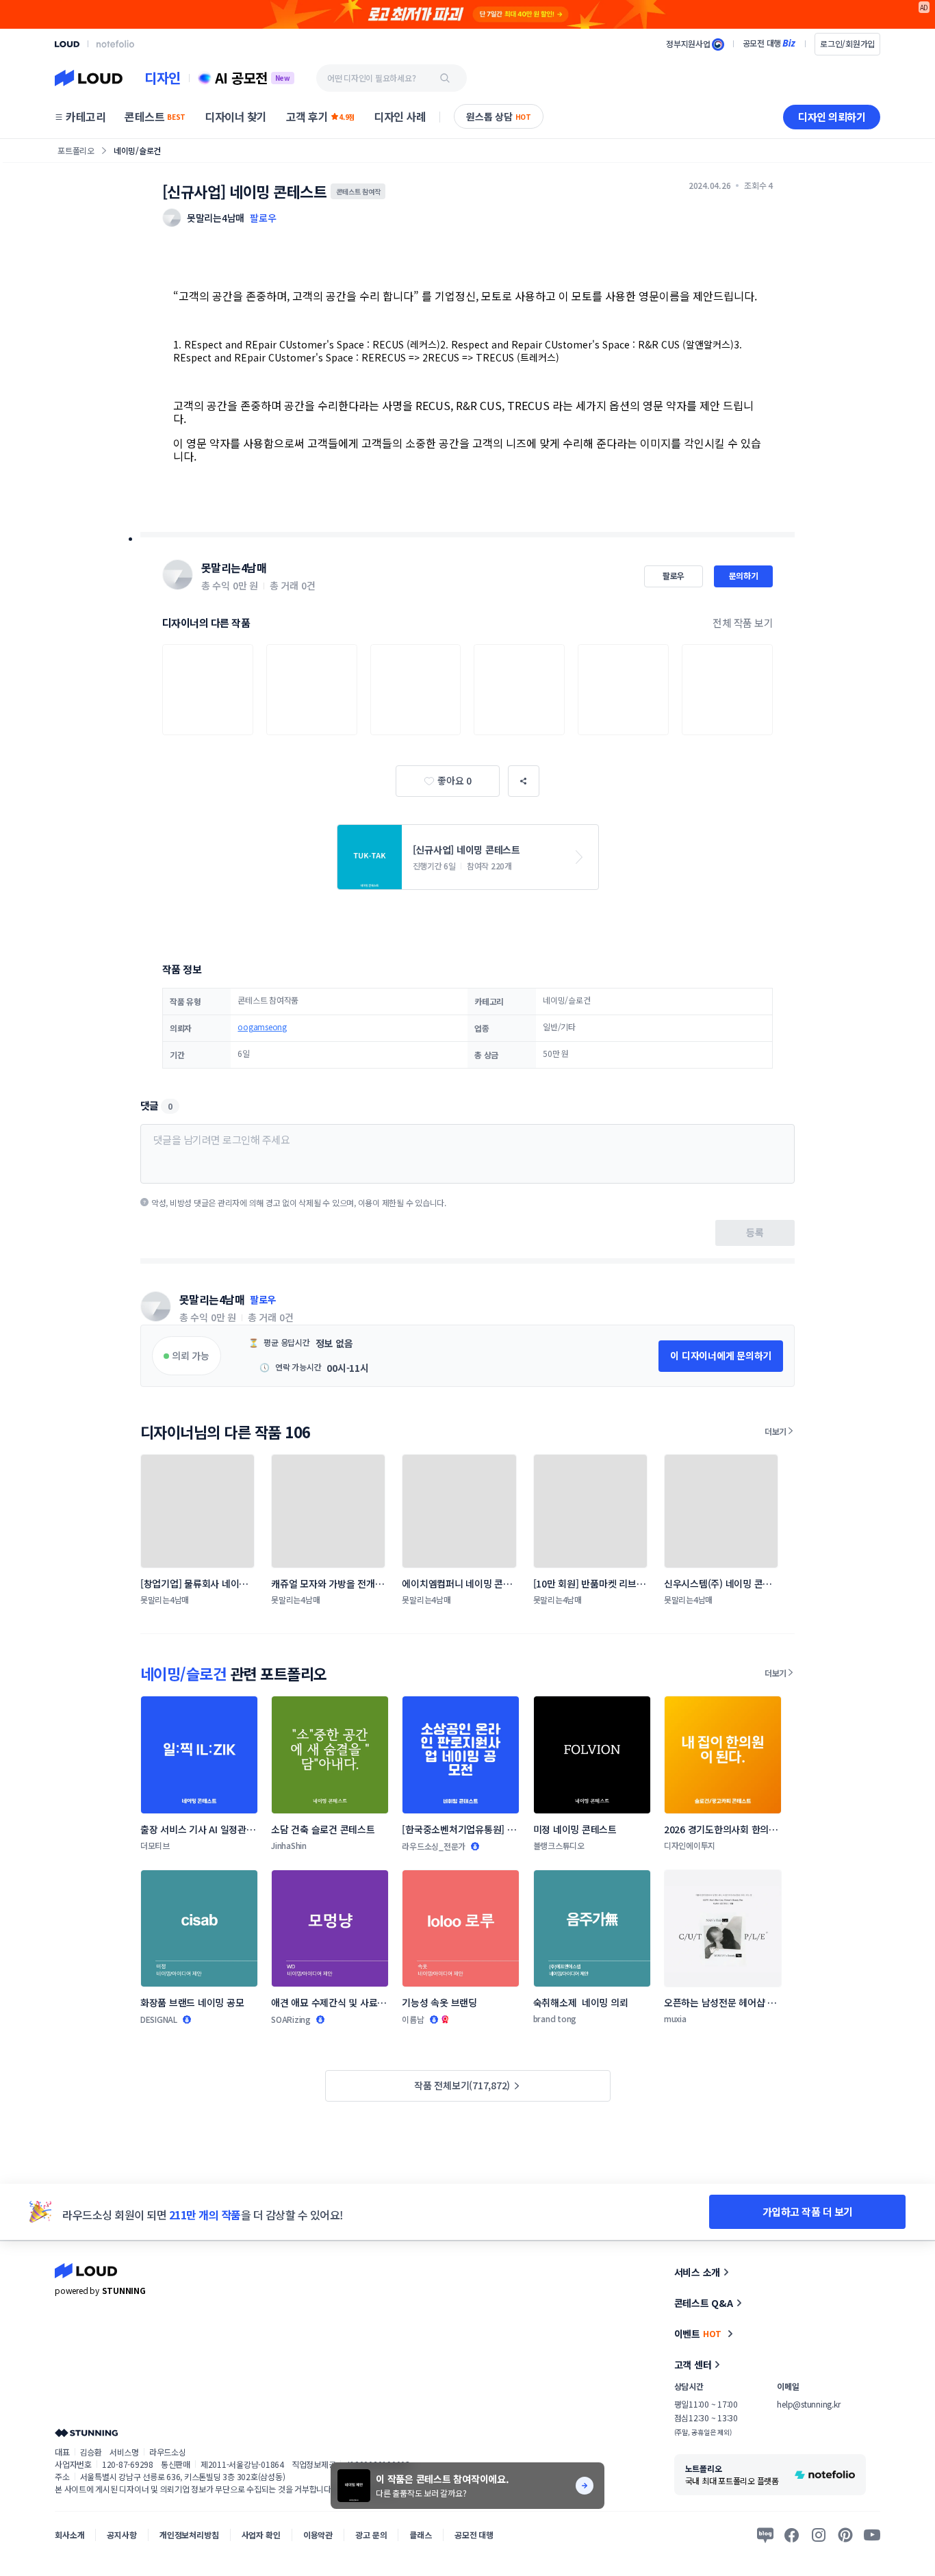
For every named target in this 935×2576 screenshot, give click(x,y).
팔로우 (263, 218)
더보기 (776, 1431)
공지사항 (121, 2535)
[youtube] (872, 2535)
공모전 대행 (474, 2535)
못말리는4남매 (234, 568)
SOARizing (291, 2019)
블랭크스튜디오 (559, 1845)
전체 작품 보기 (743, 623)
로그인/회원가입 (847, 43)
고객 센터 (693, 2364)
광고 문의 (371, 2535)
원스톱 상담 (499, 116)
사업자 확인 (261, 2535)
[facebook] (792, 2535)
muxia (675, 2018)
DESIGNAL (159, 2019)
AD (924, 7)
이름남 (413, 2019)
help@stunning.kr (808, 2404)
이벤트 (698, 2334)
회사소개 (69, 2535)
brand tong (555, 2018)
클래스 (421, 2535)
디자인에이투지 (690, 1845)
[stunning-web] (86, 2433)
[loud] (67, 44)
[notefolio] (115, 44)
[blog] (765, 2535)
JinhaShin (289, 1845)
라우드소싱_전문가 (434, 1846)
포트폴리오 (76, 150)
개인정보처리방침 (189, 2535)
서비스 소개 (697, 2272)
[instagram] (819, 2535)
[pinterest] (845, 2535)
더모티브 (155, 1845)
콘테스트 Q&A (704, 2303)
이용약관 (318, 2535)
